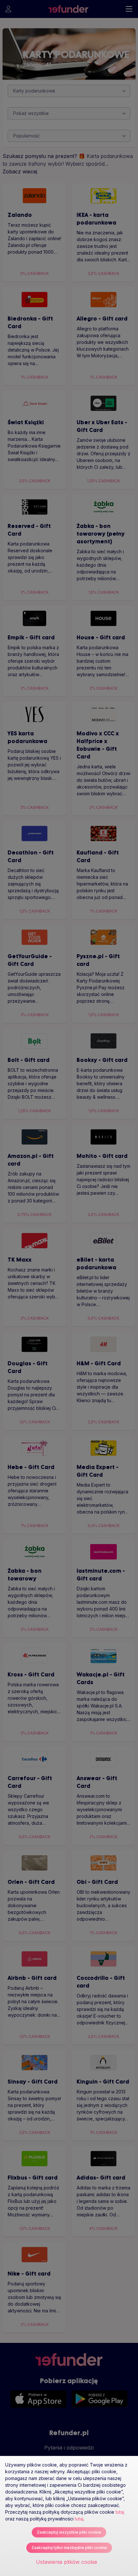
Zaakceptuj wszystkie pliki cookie (69, 2532)
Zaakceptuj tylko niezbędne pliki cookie (69, 2548)
